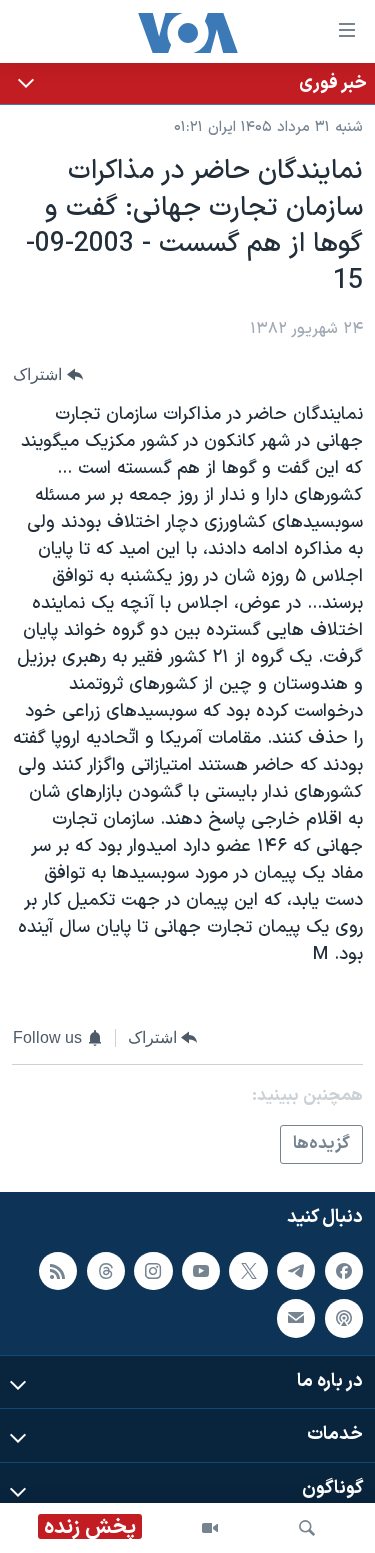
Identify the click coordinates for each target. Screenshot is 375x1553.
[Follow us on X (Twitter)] (248, 1271)
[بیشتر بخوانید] (187, 83)
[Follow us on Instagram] (153, 1271)
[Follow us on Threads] (106, 1271)
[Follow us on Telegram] (296, 1271)
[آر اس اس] (58, 1271)
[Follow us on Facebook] (344, 1271)
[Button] (48, 375)
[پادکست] (344, 1319)
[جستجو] (307, 1528)
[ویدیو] (210, 1528)
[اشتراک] (296, 1319)
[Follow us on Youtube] (201, 1271)
